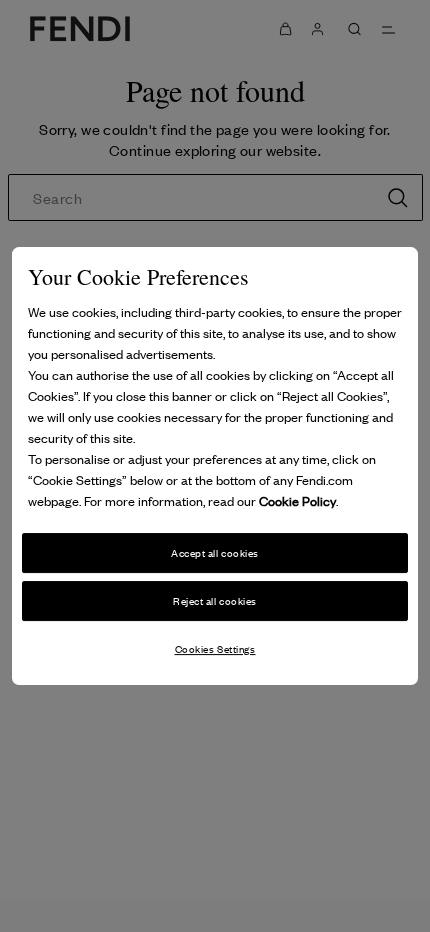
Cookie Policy (297, 500)
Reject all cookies (215, 600)
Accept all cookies (215, 552)
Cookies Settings (215, 648)
